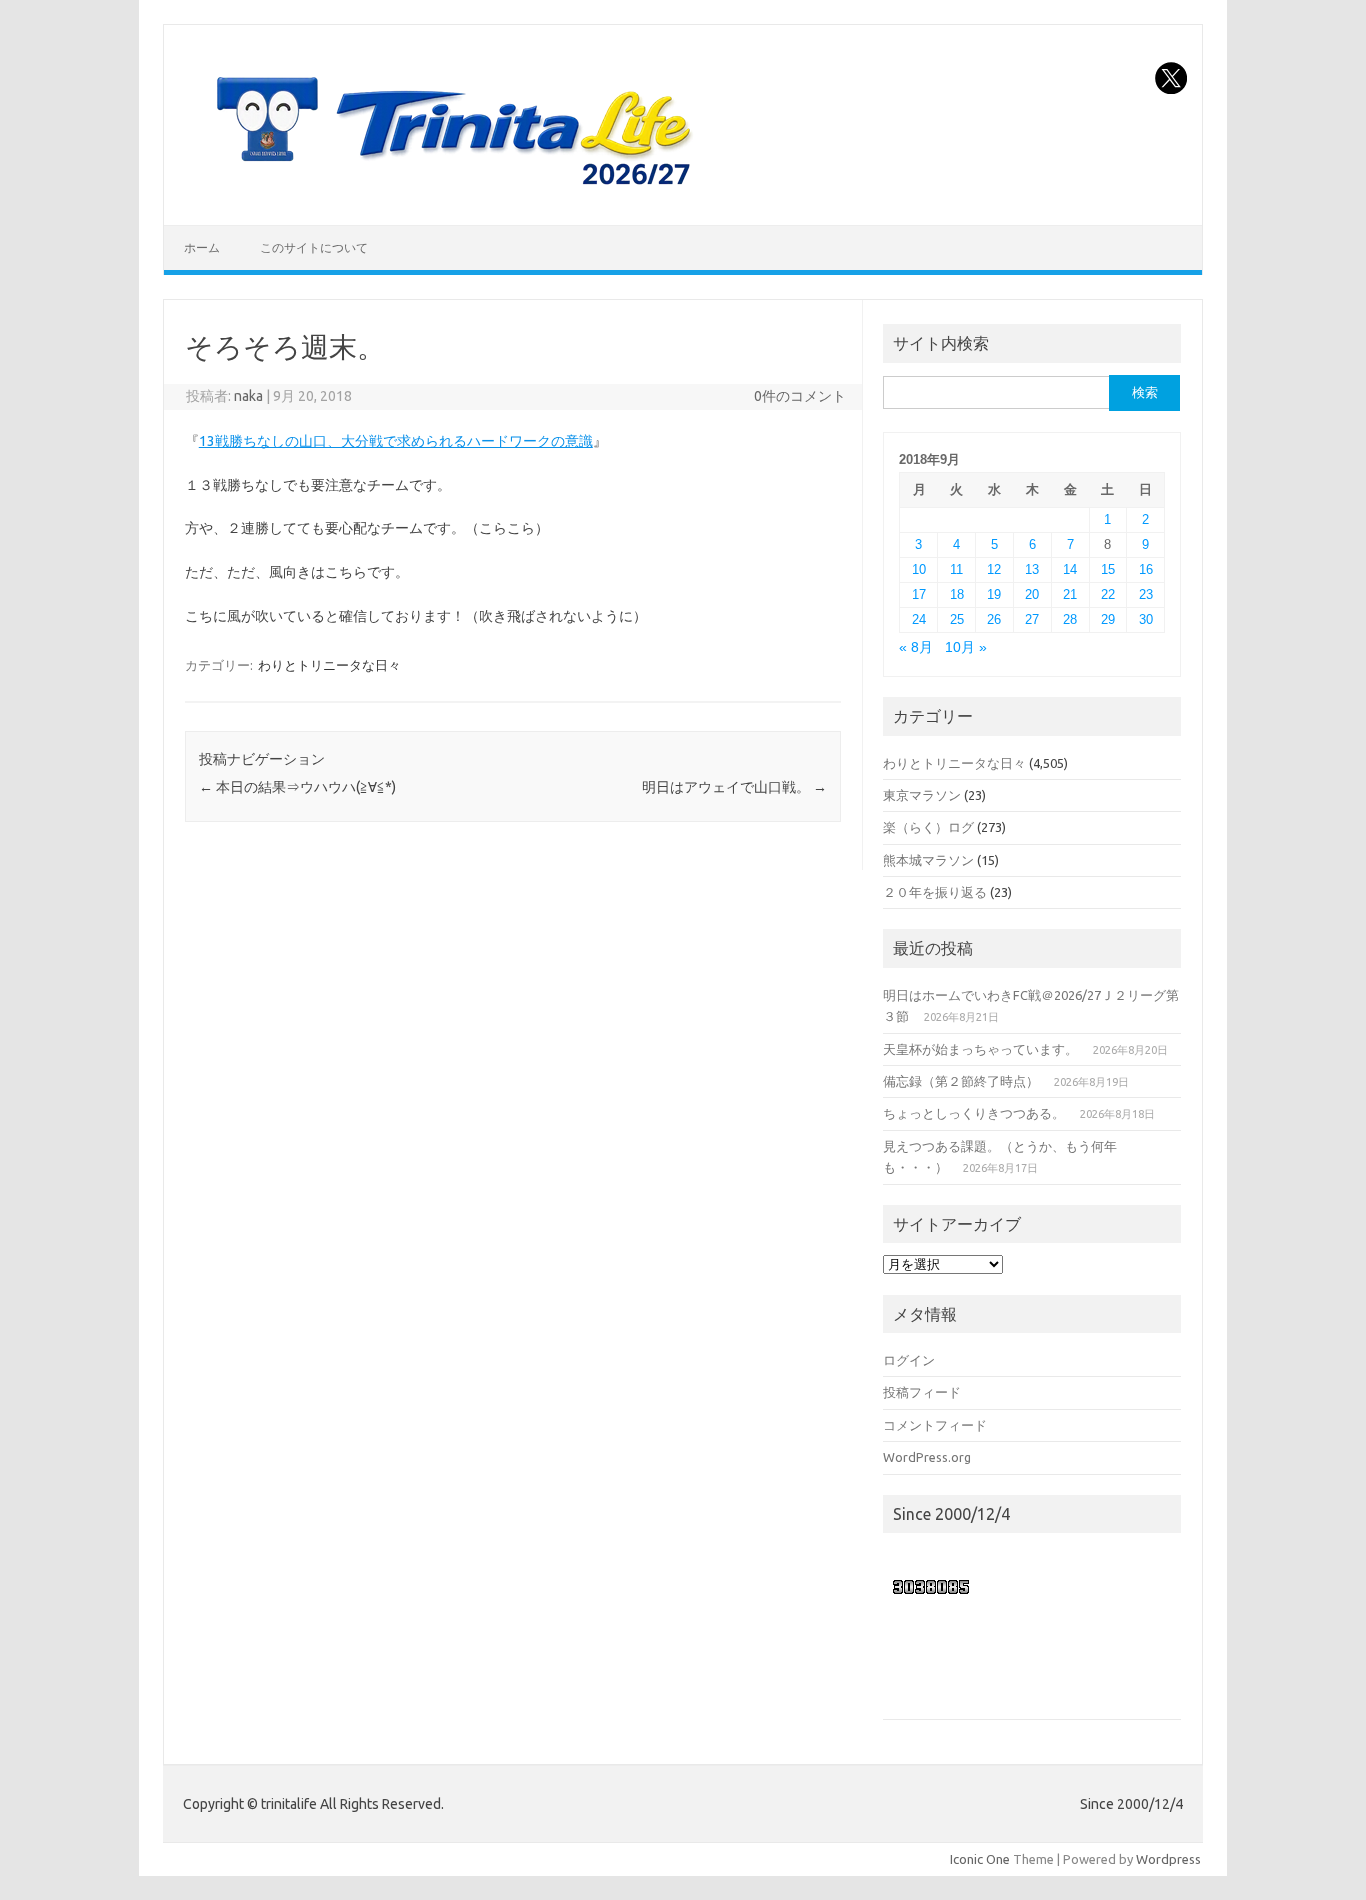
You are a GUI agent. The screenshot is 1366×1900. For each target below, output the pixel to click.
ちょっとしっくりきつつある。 (974, 1113)
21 (1070, 594)
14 (1070, 569)
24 (919, 619)
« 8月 (916, 647)
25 (957, 619)
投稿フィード (922, 1392)
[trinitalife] (449, 191)
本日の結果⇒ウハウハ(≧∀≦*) (297, 787)
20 (1032, 594)
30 (1146, 619)
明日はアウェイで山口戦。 (734, 787)
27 (1032, 619)
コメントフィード (935, 1425)
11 (956, 569)
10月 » (966, 647)
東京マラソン (922, 795)
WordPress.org (927, 1457)
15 (1108, 569)
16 (1146, 569)
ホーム (202, 247)
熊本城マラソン (928, 860)
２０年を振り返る (935, 892)
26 (994, 619)
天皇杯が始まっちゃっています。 (980, 1049)
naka (248, 396)
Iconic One (980, 1859)
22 (1108, 594)
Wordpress (1168, 1859)
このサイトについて (314, 247)
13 (1032, 569)
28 (1070, 619)
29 (1108, 619)
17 (919, 594)
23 (1146, 594)
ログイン (909, 1360)
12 (994, 569)
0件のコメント (800, 396)
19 (994, 594)
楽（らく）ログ (928, 827)
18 (957, 594)
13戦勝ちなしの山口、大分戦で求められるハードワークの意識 (396, 441)
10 (919, 569)
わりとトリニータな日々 (329, 665)
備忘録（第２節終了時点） (961, 1081)
